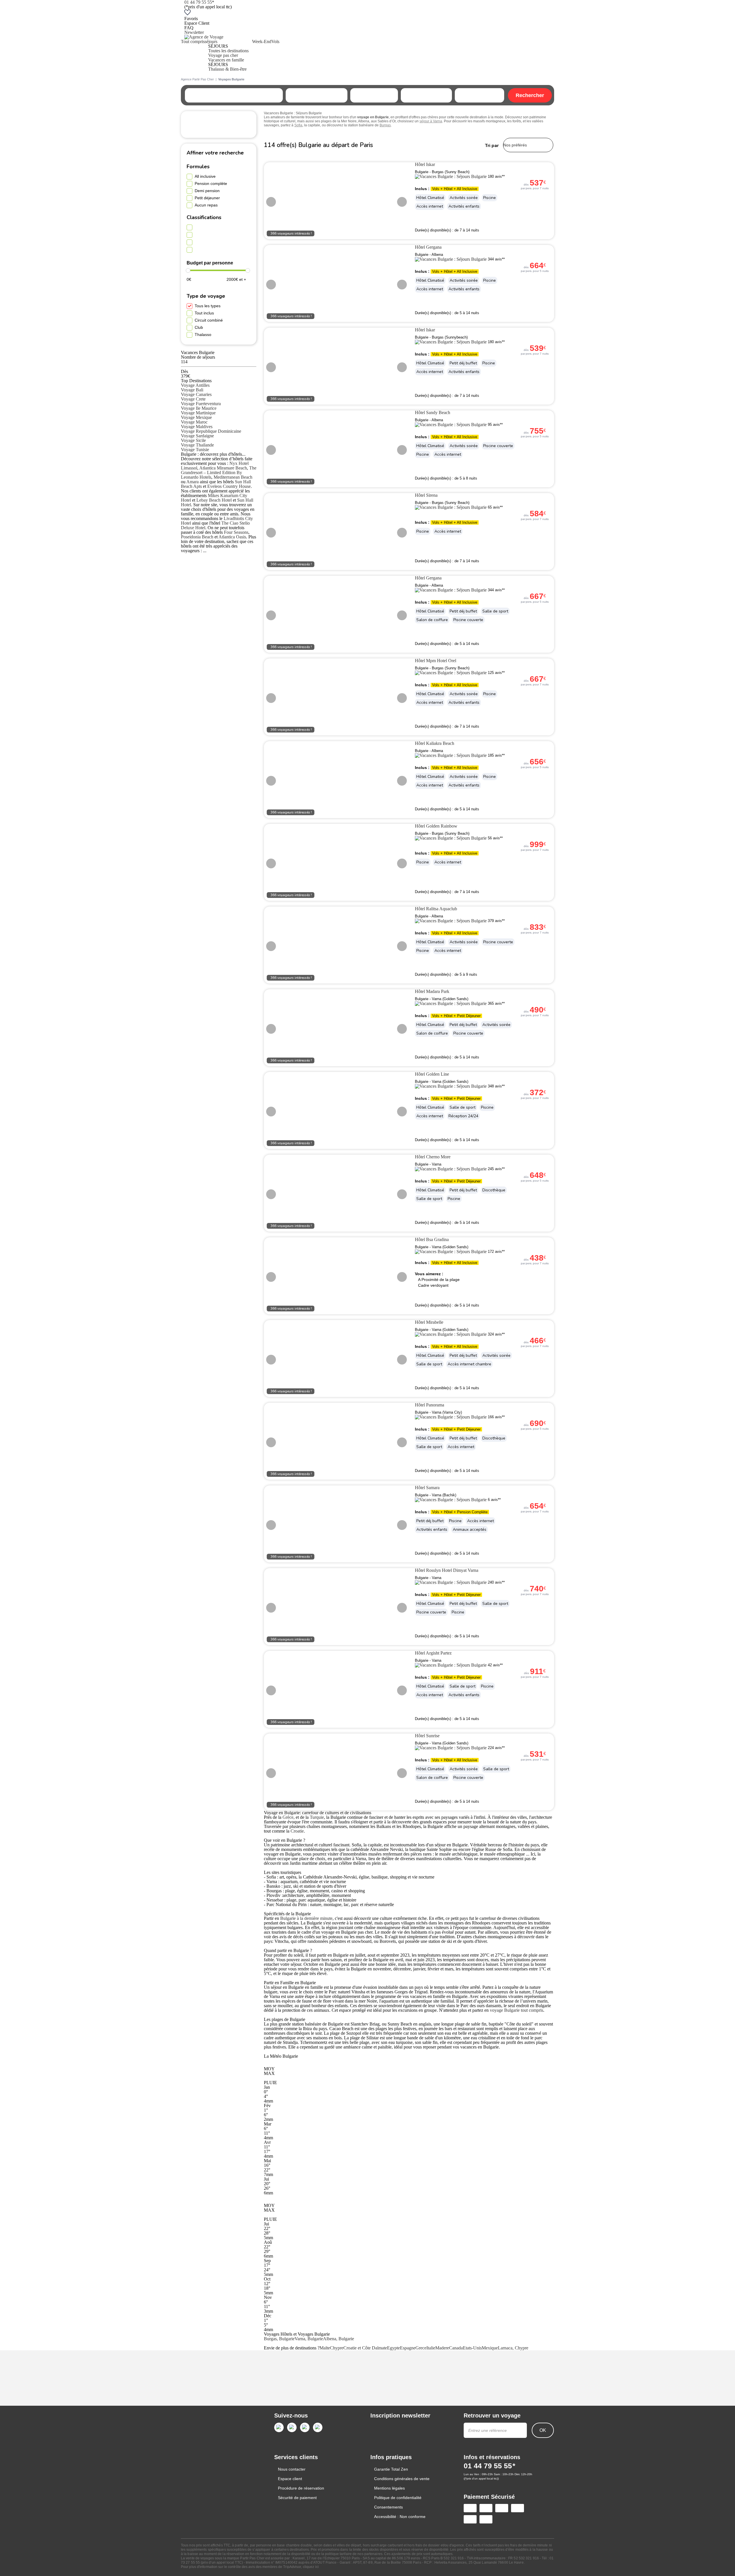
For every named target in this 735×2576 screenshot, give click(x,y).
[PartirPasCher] (204, 37)
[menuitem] (193, 55)
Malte (325, 2348)
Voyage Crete (193, 399)
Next (402, 202)
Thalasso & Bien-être (227, 69)
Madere (442, 2348)
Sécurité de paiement (297, 2498)
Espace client (290, 2479)
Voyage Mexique (196, 417)
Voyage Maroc (194, 422)
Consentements (388, 2507)
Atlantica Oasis (232, 537)
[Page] (279, 2427)
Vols (275, 41)
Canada (456, 2348)
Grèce (288, 1817)
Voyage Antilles (195, 385)
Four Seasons (236, 532)
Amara (193, 482)
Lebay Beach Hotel (214, 500)
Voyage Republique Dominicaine (211, 431)
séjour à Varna (431, 121)
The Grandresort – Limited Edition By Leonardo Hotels (219, 473)
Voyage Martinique (198, 413)
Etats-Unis (472, 2348)
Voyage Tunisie (195, 450)
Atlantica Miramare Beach (223, 468)
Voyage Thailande (197, 445)
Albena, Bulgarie (339, 2339)
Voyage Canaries (196, 394)
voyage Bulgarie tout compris (517, 2010)
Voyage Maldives (197, 427)
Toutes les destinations (228, 51)
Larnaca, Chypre (513, 2348)
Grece (421, 2348)
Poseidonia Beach (197, 537)
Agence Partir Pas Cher (197, 79)
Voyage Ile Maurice (199, 408)
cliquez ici (311, 2567)
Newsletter (194, 32)
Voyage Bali (192, 390)
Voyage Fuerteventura (201, 404)
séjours (211, 41)
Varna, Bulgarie (309, 2339)
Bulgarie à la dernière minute (306, 1918)
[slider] (188, 270)
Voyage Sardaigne (197, 436)
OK (543, 2430)
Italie (431, 2348)
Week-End (262, 41)
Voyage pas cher (223, 55)
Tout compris (193, 41)
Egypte (393, 2348)
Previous (271, 202)
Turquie (317, 1817)
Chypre (337, 2348)
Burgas (385, 125)
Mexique (490, 2348)
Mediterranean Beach (233, 477)
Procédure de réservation (301, 2488)
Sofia (298, 125)
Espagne (408, 2348)
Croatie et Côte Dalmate (365, 2348)
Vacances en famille (226, 60)
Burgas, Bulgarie (279, 2339)
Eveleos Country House (229, 486)
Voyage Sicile (193, 440)
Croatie (297, 1831)
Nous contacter (292, 2469)
